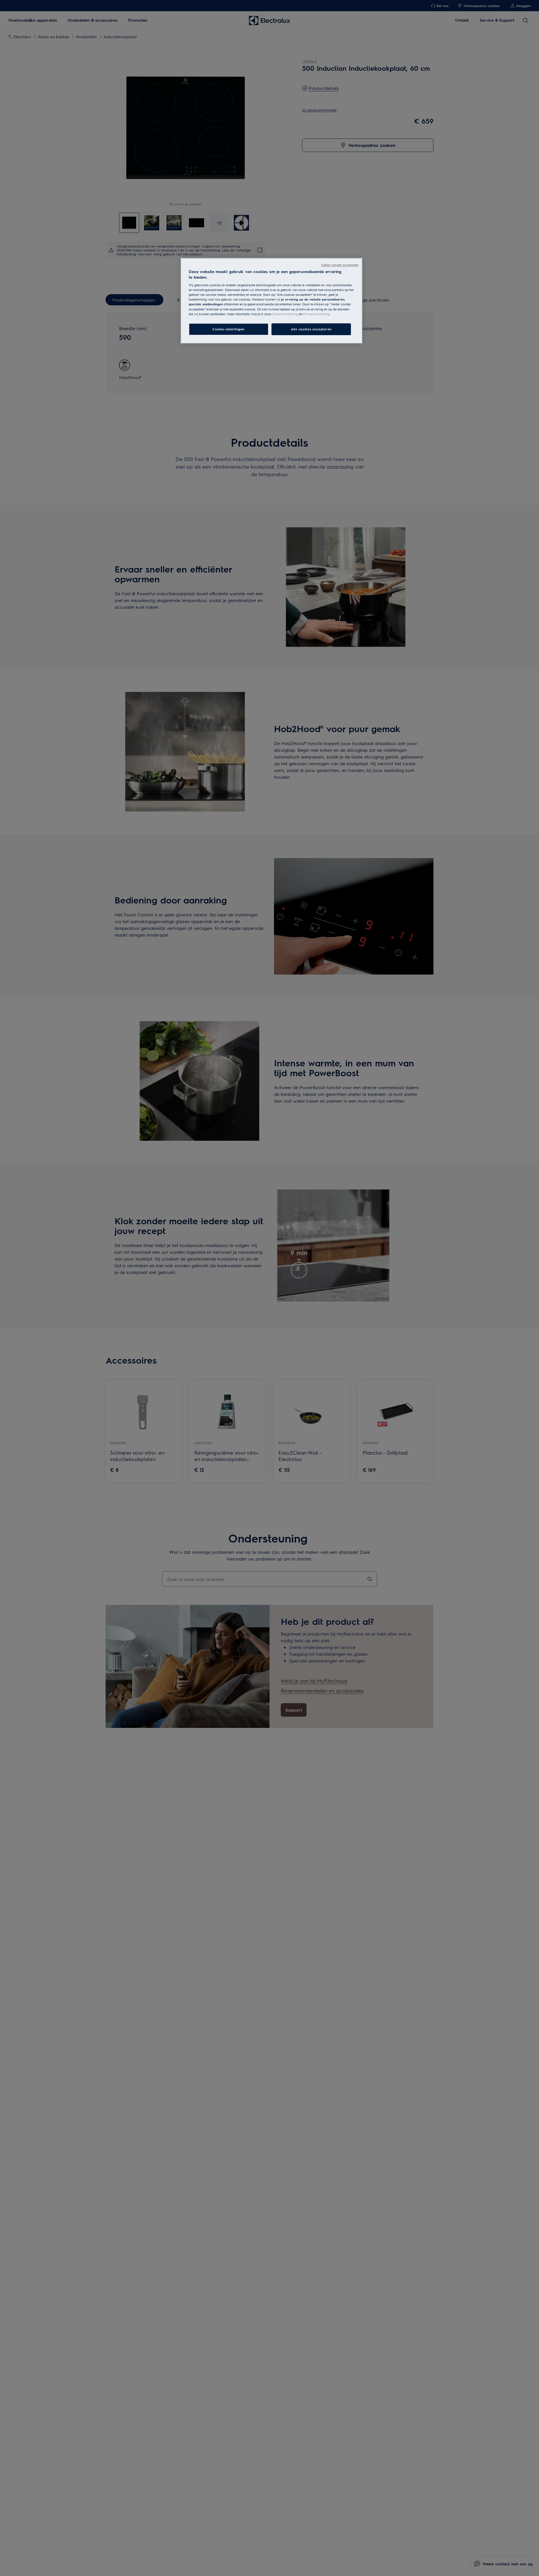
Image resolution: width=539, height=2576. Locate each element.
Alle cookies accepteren (311, 329)
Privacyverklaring (317, 314)
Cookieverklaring (285, 314)
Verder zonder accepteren (340, 265)
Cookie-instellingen (229, 329)
